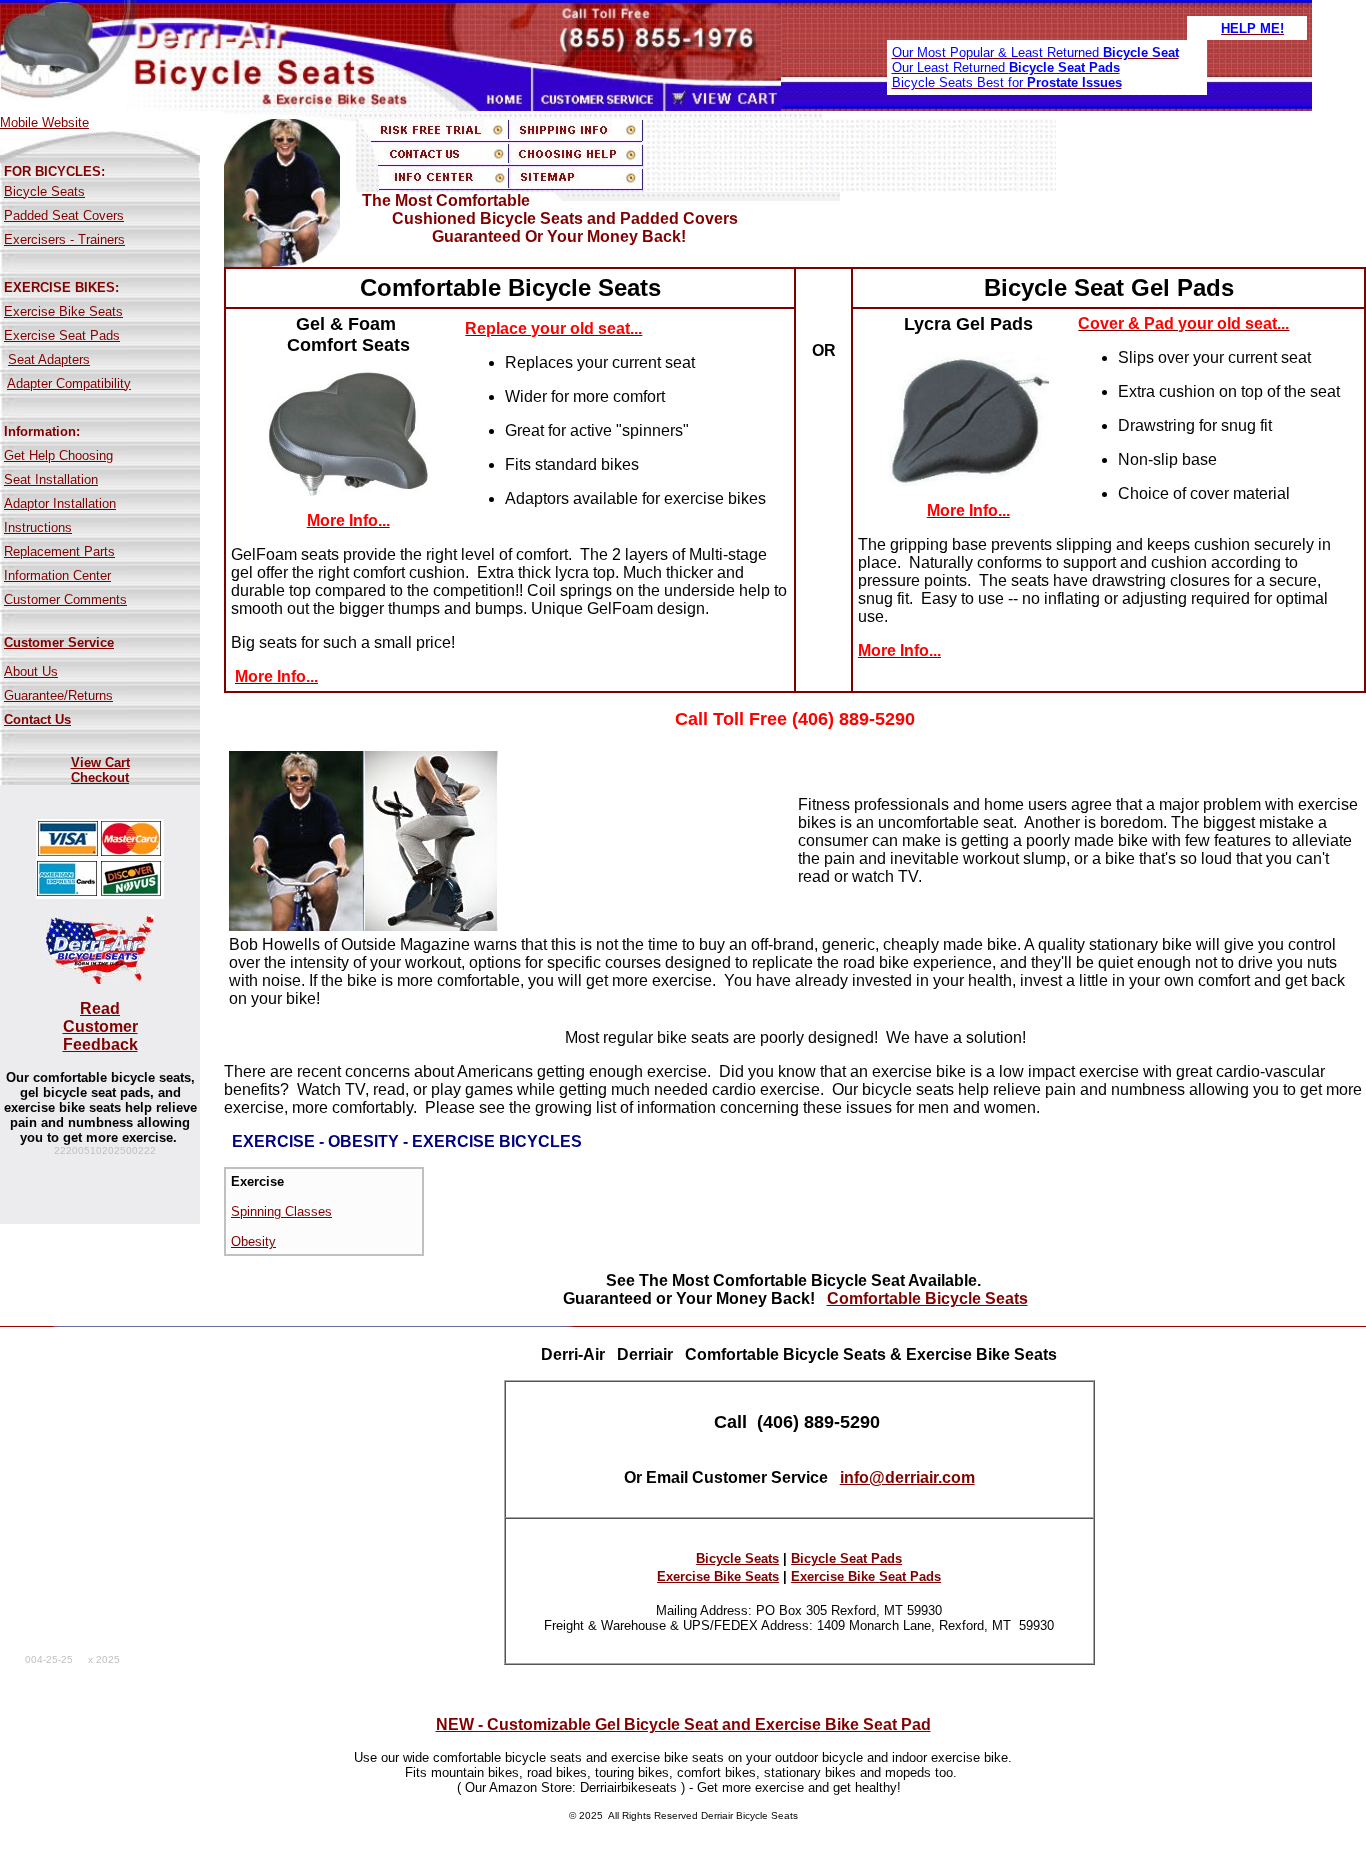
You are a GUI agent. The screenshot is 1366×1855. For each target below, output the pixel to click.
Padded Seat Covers (64, 215)
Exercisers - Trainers (64, 239)
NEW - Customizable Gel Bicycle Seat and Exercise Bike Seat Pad (683, 1724)
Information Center (57, 575)
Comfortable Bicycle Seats (927, 1298)
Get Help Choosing (58, 455)
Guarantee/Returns (58, 695)
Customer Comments (65, 599)
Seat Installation (51, 479)
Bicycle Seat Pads (846, 1558)
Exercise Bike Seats (63, 311)
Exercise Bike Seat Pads (866, 1576)
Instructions (38, 527)
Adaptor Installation (60, 503)
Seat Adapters (49, 359)
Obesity (253, 1241)
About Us (31, 671)
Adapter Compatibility (69, 383)
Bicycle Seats (44, 191)
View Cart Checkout (100, 770)
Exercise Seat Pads (62, 335)
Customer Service (59, 642)
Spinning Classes (281, 1211)
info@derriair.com (907, 1477)
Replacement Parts (59, 551)
